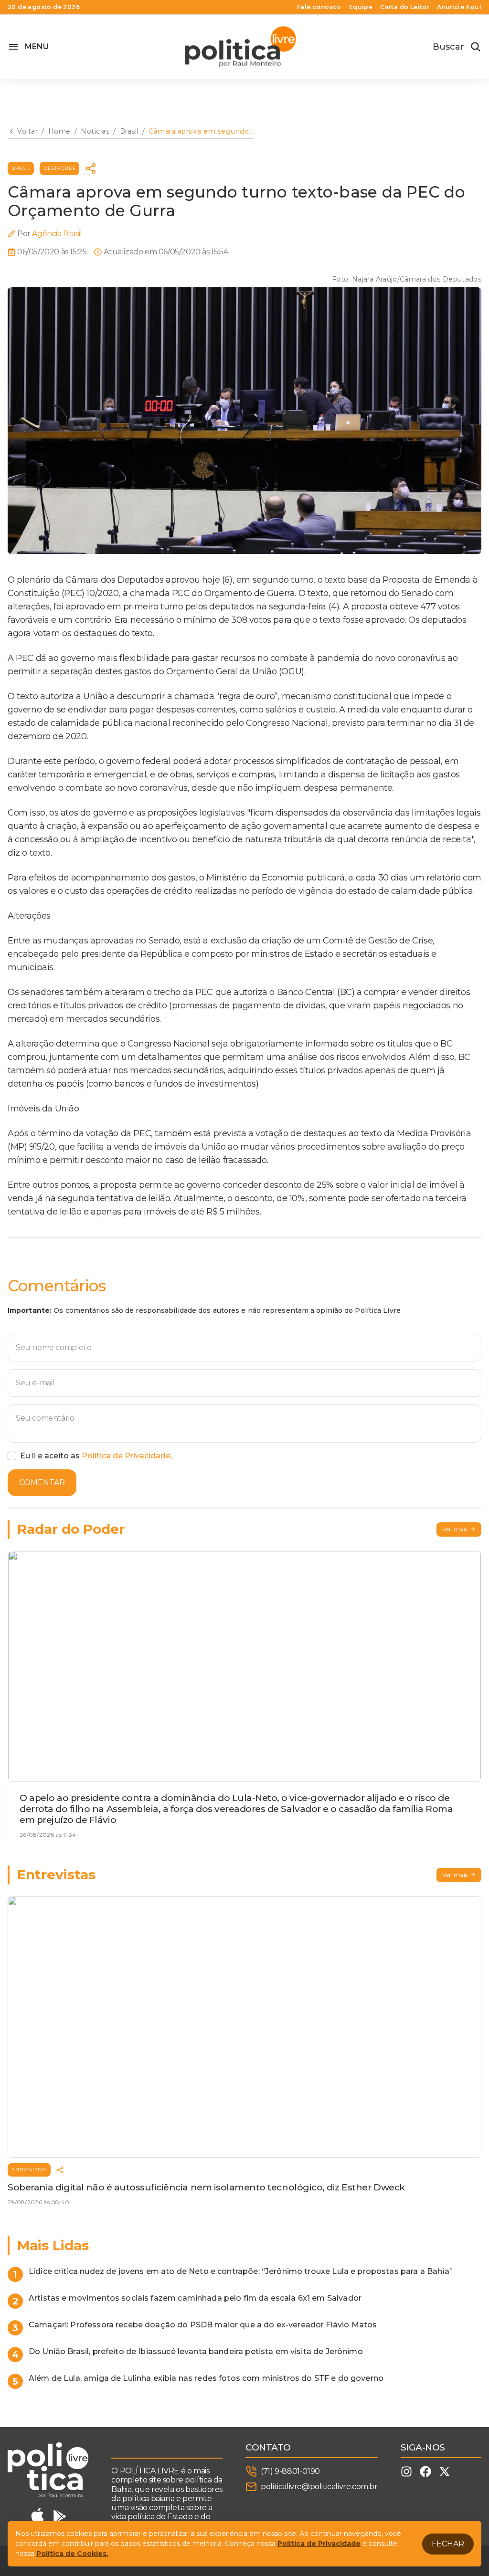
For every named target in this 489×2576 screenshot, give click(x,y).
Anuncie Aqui (459, 7)
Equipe (361, 7)
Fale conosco (319, 7)
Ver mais (455, 1529)
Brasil (21, 168)
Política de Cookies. (72, 2554)
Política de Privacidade (126, 1456)
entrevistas (29, 2170)
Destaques (59, 168)
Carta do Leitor (405, 7)
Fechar (448, 2544)
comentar (42, 1482)
